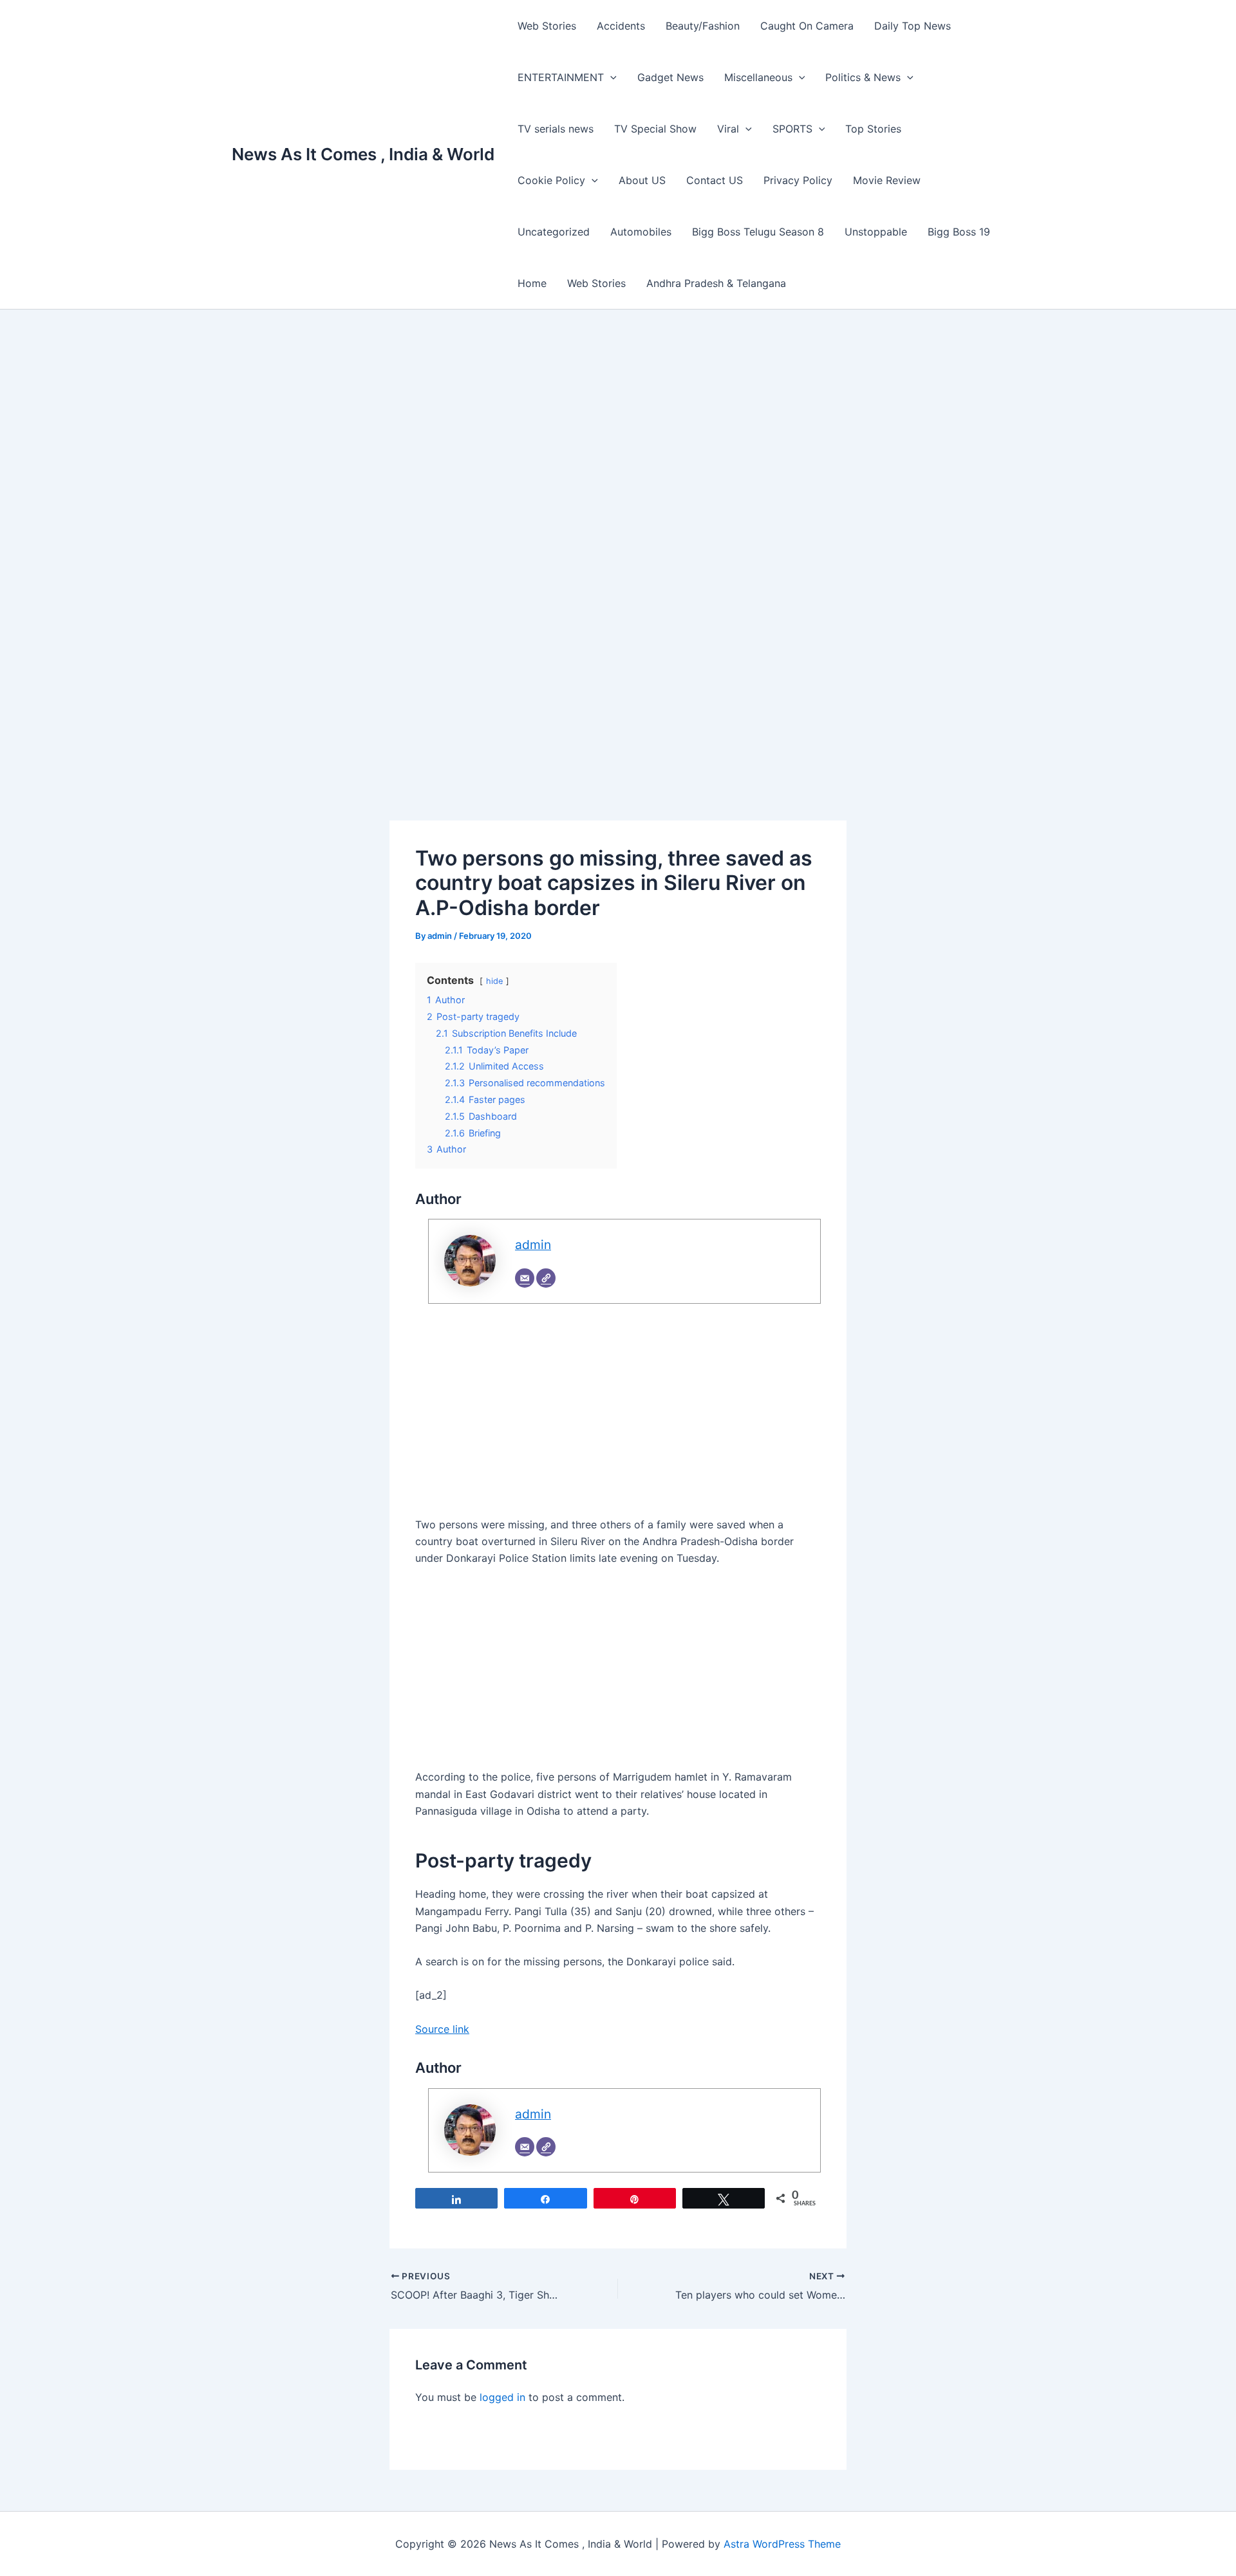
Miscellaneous (758, 77)
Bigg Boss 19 (959, 232)
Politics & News (863, 77)
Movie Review (887, 180)
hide (494, 981)
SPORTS (792, 129)
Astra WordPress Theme (782, 2544)
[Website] (546, 1278)
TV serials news (556, 129)
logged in (502, 2397)
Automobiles (641, 232)
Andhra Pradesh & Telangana (716, 283)
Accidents (621, 26)
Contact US (715, 180)
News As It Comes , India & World (363, 154)
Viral (728, 129)
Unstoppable (876, 232)
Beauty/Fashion (703, 26)
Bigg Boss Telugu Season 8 (758, 232)
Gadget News (670, 77)
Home (532, 283)
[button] (610, 77)
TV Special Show (655, 129)
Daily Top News (913, 26)
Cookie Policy (551, 180)
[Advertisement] (618, 446)
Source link (442, 2029)
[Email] (525, 1278)
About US (642, 180)
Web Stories (547, 26)
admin (533, 1245)
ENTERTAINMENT (561, 77)
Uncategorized (554, 232)
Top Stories (873, 129)
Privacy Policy (798, 180)
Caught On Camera (807, 26)
